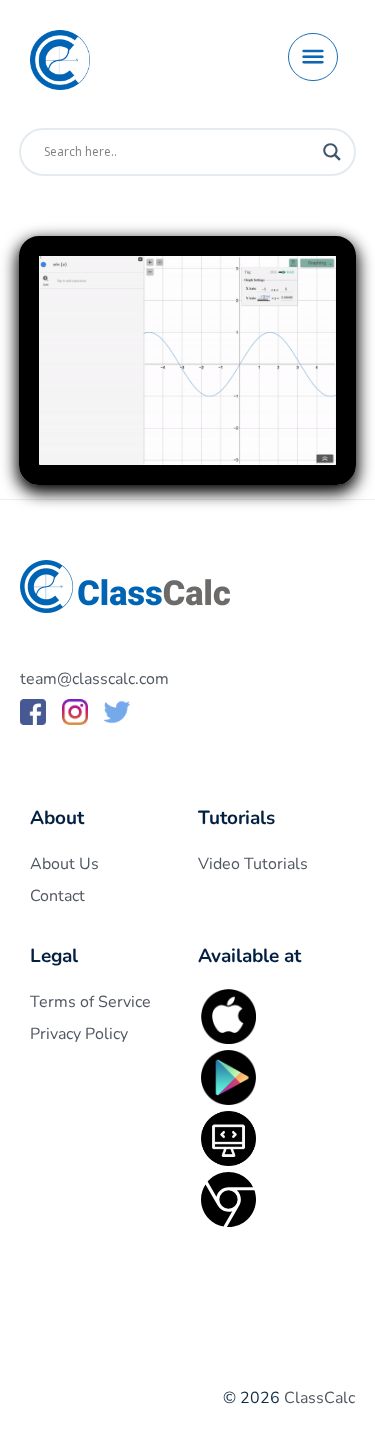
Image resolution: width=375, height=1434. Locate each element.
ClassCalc (319, 1398)
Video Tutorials (253, 864)
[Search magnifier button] (332, 152)
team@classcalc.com (94, 679)
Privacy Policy (79, 1034)
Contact (57, 896)
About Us (64, 864)
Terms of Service (90, 1002)
